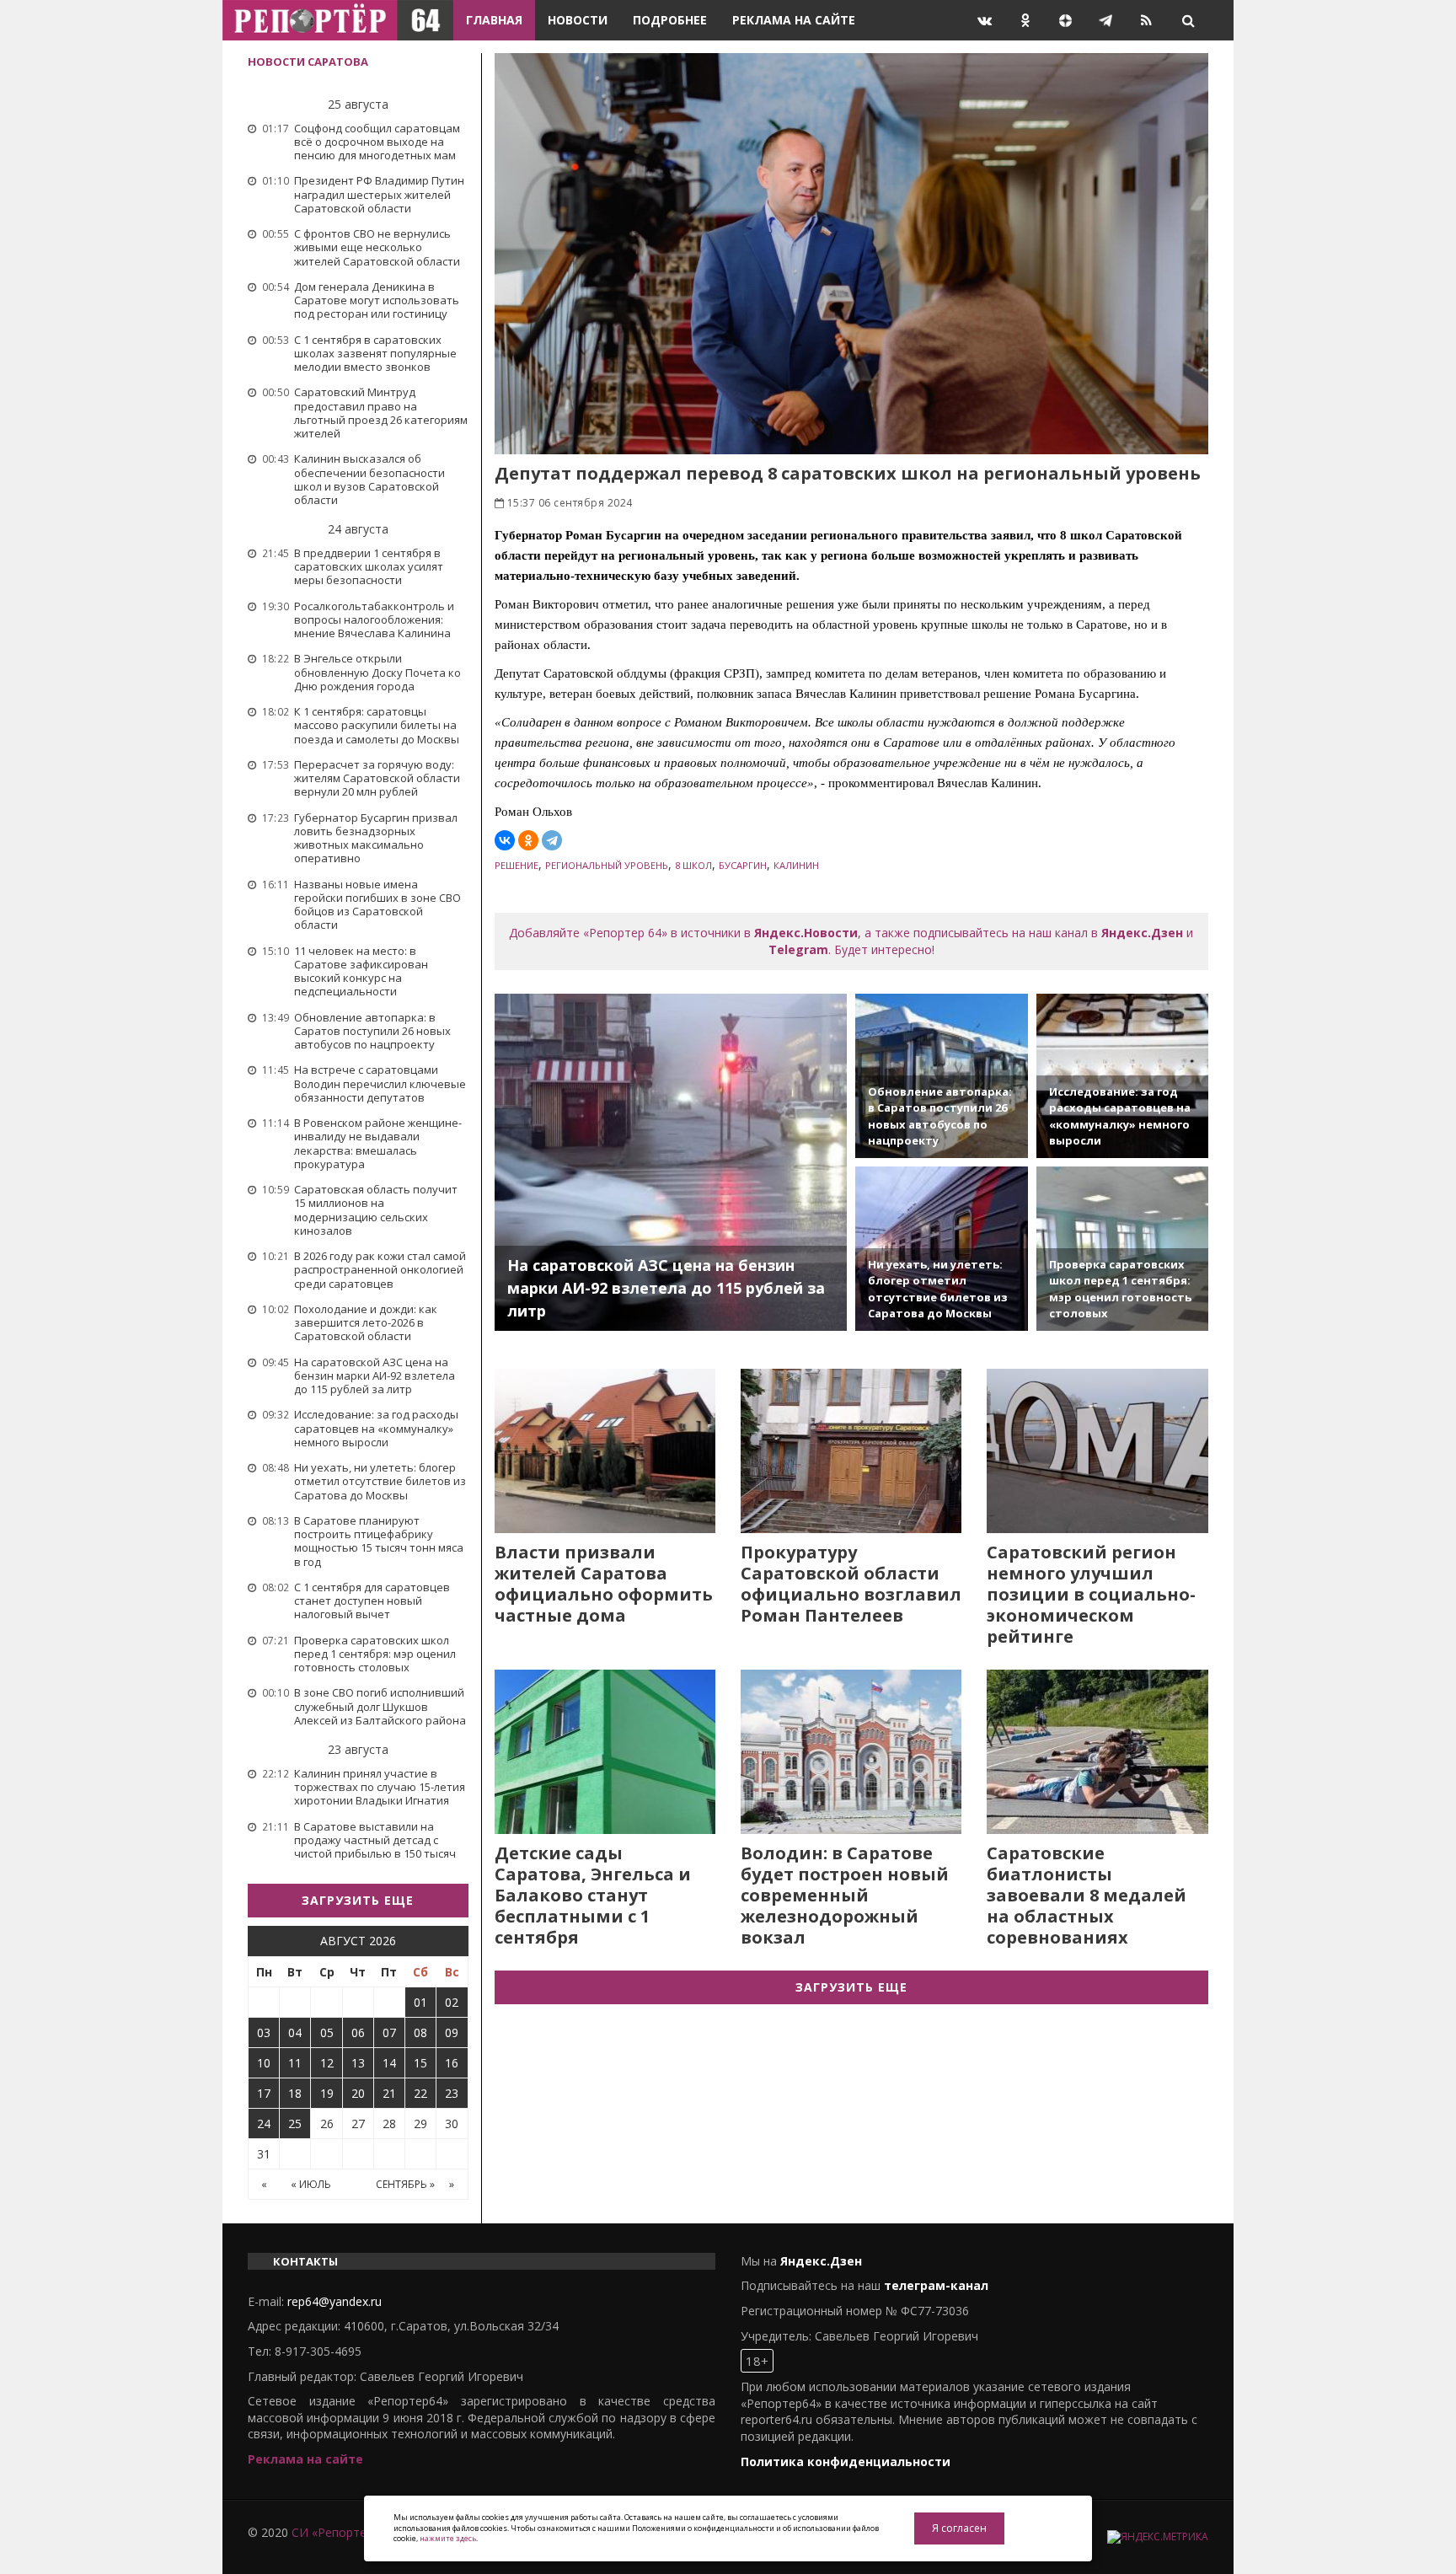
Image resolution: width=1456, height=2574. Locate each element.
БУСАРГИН (743, 865)
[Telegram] (552, 840)
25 (295, 2124)
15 (420, 2063)
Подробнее (670, 20)
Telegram (798, 949)
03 (264, 2032)
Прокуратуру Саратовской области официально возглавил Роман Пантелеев (851, 1584)
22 (420, 2093)
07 (389, 2032)
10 (264, 2063)
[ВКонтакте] (505, 840)
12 (327, 2063)
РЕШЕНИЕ (517, 865)
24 (264, 2124)
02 (452, 2002)
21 (389, 2093)
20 (358, 2093)
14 (389, 2063)
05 (327, 2032)
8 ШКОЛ (693, 865)
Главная (494, 20)
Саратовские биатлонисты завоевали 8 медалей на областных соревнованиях (1087, 1895)
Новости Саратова (308, 62)
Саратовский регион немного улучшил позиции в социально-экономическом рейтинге (1091, 1594)
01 (420, 2002)
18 (295, 2093)
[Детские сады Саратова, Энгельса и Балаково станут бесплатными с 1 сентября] (605, 1752)
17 (264, 2093)
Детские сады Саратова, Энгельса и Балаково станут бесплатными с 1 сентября (593, 1895)
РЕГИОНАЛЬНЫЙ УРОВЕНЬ (607, 865)
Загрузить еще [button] (358, 1900)
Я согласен (959, 2528)
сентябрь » (405, 2184)
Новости (578, 20)
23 (452, 2093)
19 (327, 2093)
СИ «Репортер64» (342, 2532)
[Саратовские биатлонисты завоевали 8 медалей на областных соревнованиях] (1097, 1752)
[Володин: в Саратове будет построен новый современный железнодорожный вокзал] (851, 1752)
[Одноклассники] (528, 840)
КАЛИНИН (796, 865)
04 (295, 2032)
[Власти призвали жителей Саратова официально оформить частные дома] (605, 1451)
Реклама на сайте (794, 20)
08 (420, 2032)
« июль (311, 2184)
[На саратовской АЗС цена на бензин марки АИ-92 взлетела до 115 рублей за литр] (671, 1162)
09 (452, 2032)
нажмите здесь (448, 2538)
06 (358, 2032)
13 (358, 2063)
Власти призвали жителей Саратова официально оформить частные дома (604, 1584)
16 (452, 2063)
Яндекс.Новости (806, 933)
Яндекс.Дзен (1142, 933)
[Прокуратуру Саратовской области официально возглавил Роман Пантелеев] (851, 1451)
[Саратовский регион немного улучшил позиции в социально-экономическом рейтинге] (1097, 1451)
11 (295, 2063)
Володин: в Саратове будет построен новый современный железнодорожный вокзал (845, 1895)
